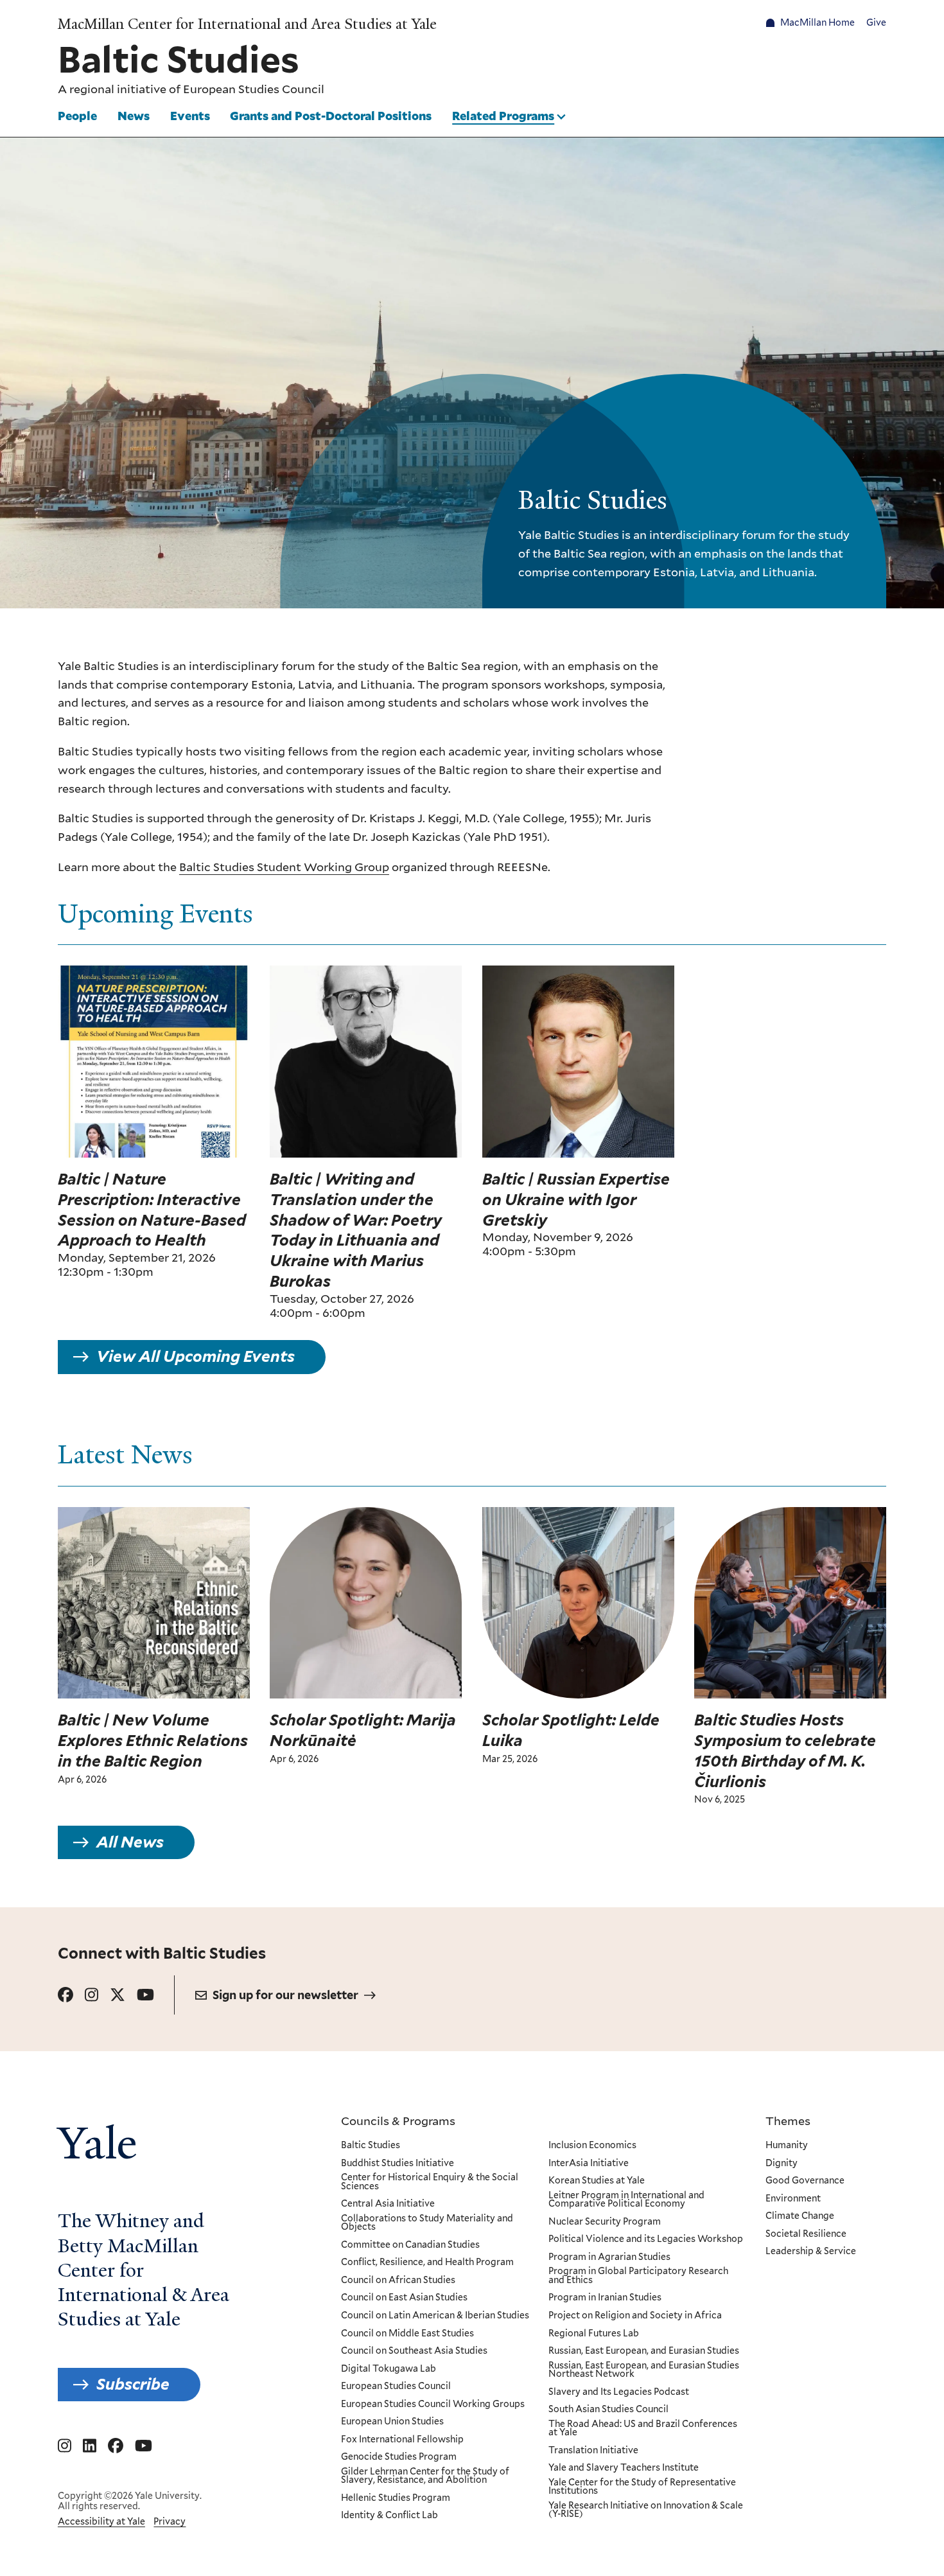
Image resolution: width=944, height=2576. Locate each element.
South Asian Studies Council (608, 2410)
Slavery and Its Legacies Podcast (619, 2392)
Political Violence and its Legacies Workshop (646, 2239)
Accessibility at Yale (101, 2521)
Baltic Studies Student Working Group (284, 867)
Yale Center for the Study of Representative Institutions (642, 2487)
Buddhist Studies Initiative (398, 2164)
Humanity (787, 2146)
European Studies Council (254, 89)
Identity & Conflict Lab (389, 2516)
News (134, 116)
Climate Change (800, 2216)
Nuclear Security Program (605, 2222)
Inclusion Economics (592, 2146)
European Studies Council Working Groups (433, 2404)
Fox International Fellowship (402, 2440)
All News (130, 1842)
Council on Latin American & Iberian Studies (435, 2316)
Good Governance (805, 2181)
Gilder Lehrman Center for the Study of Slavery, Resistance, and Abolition (425, 2476)
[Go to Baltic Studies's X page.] (118, 1995)
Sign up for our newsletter (285, 1995)
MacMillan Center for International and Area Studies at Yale (247, 24)
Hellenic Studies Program (396, 2498)
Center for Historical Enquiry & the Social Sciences (430, 2182)
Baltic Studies (371, 2146)
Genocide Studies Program (399, 2457)
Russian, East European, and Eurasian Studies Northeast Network (644, 2370)
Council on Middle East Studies (407, 2334)
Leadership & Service (811, 2252)
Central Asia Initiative (388, 2204)
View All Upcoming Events (196, 1356)
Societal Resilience (806, 2234)
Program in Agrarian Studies (609, 2257)
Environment (793, 2199)
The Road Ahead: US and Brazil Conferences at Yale (643, 2429)
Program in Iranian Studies (605, 2298)
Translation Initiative (593, 2451)
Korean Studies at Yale (597, 2181)
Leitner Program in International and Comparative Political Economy (626, 2200)
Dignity (782, 2164)
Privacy (170, 2521)
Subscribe (133, 2384)
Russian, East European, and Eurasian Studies (644, 2351)
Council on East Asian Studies (404, 2298)
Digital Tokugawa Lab (389, 2369)
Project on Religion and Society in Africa (635, 2316)
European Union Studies (392, 2422)
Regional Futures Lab (594, 2334)
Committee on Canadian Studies (410, 2245)
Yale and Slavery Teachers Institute (624, 2468)
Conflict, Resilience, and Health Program (427, 2263)
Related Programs (503, 116)
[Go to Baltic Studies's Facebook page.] (66, 1995)
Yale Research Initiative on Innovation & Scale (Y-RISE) (646, 2510)
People (77, 116)
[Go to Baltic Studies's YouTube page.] (145, 1995)
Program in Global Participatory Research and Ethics (638, 2276)
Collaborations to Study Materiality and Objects (427, 2223)
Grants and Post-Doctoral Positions (331, 116)
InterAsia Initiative (589, 2164)
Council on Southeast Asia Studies (414, 2351)
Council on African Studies (398, 2280)
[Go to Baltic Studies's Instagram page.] (92, 1995)
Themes (788, 2121)
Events (190, 116)
